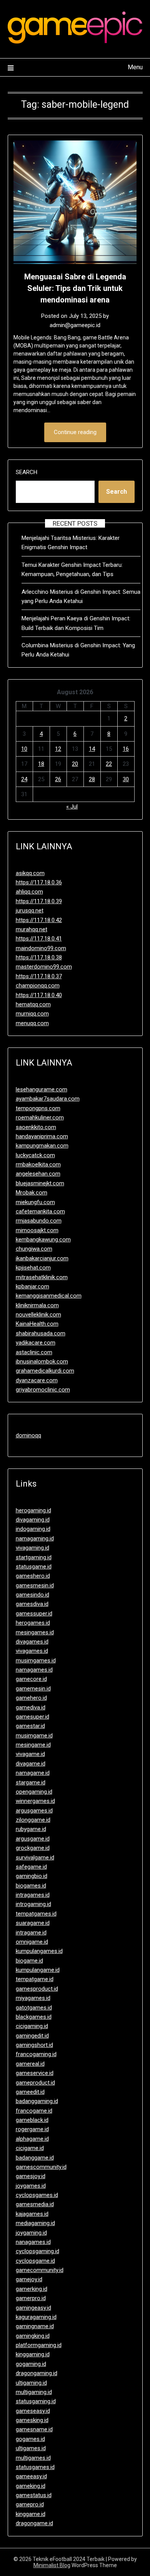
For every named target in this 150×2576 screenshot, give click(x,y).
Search (27, 472)
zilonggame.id (33, 1820)
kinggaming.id (33, 2354)
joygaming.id (31, 2233)
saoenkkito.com (36, 1127)
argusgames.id (34, 1811)
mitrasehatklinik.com (42, 1277)
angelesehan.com (38, 1174)
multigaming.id (34, 2392)
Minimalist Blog (52, 2565)
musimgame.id (34, 1736)
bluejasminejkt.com (40, 1183)
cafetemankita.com (40, 1211)
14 (92, 749)
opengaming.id (34, 1792)
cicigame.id (30, 2148)
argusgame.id (33, 1839)
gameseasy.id (33, 2411)
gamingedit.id (32, 2036)
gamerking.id (32, 2289)
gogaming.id (31, 2364)
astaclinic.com (34, 1352)
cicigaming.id (32, 2026)
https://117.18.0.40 (39, 995)
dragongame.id (34, 2523)
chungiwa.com (34, 1249)
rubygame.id (31, 1829)
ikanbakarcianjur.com (42, 1258)
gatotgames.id (34, 2008)
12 (58, 749)
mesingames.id (35, 1632)
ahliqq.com (29, 892)
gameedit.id (30, 2092)
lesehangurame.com (42, 1089)
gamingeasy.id (33, 2308)
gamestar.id (30, 1726)
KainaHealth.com (37, 1324)
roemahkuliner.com (40, 1118)
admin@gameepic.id (75, 325)
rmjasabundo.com (39, 1221)
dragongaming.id (37, 2373)
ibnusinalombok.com (42, 1362)
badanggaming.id (37, 2101)
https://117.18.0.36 (39, 882)
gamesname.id (34, 2429)
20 (75, 764)
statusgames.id (35, 2467)
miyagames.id (33, 1998)
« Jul (72, 807)
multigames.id (33, 2458)
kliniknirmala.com (37, 1305)
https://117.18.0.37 (39, 976)
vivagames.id (32, 1651)
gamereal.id (30, 2064)
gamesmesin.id (35, 1585)
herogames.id (33, 1623)
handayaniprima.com (42, 1136)
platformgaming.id (39, 2345)
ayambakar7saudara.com (48, 1099)
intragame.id (31, 1933)
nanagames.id (33, 2242)
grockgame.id (33, 1848)
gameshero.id (33, 1576)
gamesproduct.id (37, 1989)
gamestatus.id (34, 2495)
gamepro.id (30, 2504)
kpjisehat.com (33, 1268)
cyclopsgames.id (37, 2195)
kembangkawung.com (43, 1240)
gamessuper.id (34, 1614)
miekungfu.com (35, 1202)
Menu (135, 67)
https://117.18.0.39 (39, 901)
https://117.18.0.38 (39, 957)
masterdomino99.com (44, 967)
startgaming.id (34, 1557)
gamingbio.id (32, 1876)
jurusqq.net (30, 910)
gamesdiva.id (32, 1604)
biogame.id (29, 1961)
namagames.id (34, 1670)
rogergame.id (32, 2129)
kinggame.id (31, 2514)
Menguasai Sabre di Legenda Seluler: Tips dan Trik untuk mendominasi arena (75, 288)
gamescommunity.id (41, 2167)
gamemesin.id (33, 1689)
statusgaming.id (36, 2401)
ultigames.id (31, 2448)
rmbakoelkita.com (38, 1164)
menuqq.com (32, 1023)
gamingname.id (35, 2326)
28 (92, 779)
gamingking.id (33, 2336)
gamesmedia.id (35, 2204)
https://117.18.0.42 (39, 920)
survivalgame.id (35, 1858)
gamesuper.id (32, 1717)
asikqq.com (30, 873)
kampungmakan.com (42, 1146)
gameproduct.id (35, 2083)
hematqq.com (33, 1004)
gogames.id (30, 2439)
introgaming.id (33, 1904)
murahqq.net (32, 929)
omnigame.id (32, 1942)
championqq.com (38, 986)
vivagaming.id (32, 1548)
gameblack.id (32, 2120)
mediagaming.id (35, 2223)
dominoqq (28, 1435)
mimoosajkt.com (37, 1230)
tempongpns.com (38, 1108)
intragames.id (33, 1895)
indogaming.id (33, 1529)
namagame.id (33, 1773)
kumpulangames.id (39, 1951)
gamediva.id (31, 1707)
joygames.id (31, 2186)
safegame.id (31, 1867)
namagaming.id (35, 1539)
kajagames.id (32, 2214)
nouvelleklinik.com (38, 1315)
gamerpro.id (31, 2298)
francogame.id (34, 2111)
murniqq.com (32, 1014)
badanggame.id (35, 2158)
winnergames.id (35, 1801)
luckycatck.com (35, 1155)
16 (126, 749)
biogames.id (31, 1886)
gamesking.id (32, 2420)
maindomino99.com (41, 948)
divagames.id (32, 1642)
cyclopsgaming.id (37, 2251)
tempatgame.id (35, 1979)
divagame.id (31, 1764)
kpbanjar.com (32, 1286)
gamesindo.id (32, 1595)
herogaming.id (33, 1510)
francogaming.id (36, 2054)
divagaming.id (33, 1520)
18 (41, 764)
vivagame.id (30, 1754)
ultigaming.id (31, 2383)
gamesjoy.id (31, 2176)
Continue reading (75, 432)
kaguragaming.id (36, 2317)
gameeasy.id (31, 2476)
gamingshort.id (34, 2045)
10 (24, 749)
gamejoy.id (29, 2279)
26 (58, 779)
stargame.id (31, 1782)
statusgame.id (34, 1567)
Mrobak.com (32, 1193)
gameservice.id (35, 2073)
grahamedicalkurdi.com (45, 1371)
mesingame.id (33, 1745)
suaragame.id (33, 1923)
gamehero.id (31, 1698)
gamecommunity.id (40, 2270)
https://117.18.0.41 (39, 939)
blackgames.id (34, 2017)
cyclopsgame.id (35, 2261)
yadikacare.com (36, 1343)
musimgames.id (36, 1661)
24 (24, 779)
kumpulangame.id (38, 1970)
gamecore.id (31, 1679)
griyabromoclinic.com (43, 1390)
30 (126, 779)
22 (109, 764)
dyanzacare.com (37, 1380)
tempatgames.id (36, 1914)
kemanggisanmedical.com (49, 1296)
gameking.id (31, 2486)
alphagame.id (32, 2139)
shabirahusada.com (41, 1333)
